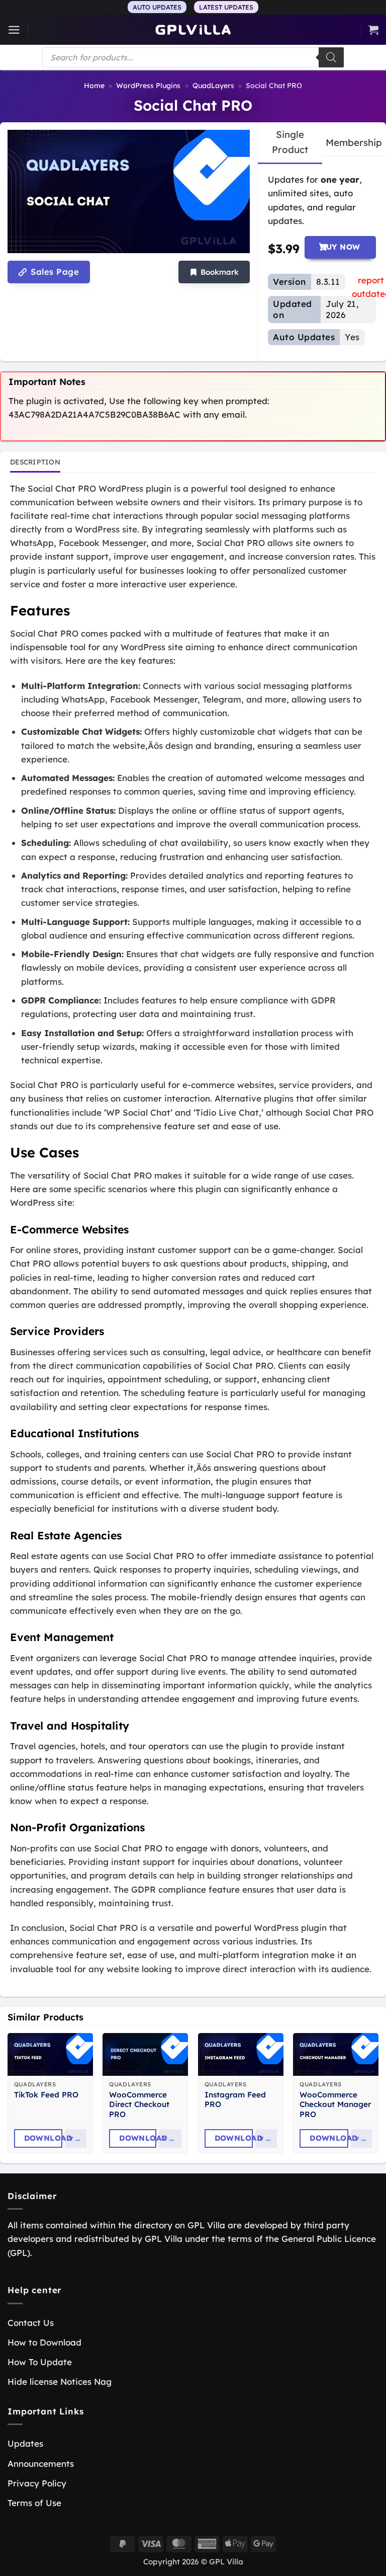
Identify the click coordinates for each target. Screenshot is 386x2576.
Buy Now (340, 247)
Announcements (41, 2464)
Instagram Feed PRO (235, 2100)
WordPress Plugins (148, 86)
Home (94, 86)
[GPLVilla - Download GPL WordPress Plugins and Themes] (193, 30)
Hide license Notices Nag (60, 2382)
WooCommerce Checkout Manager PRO (335, 2105)
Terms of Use (34, 2503)
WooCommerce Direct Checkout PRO (139, 2105)
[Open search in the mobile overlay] (193, 57)
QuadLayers (213, 86)
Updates (25, 2443)
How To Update (40, 2362)
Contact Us (31, 2323)
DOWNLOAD (43, 2138)
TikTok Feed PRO (46, 2095)
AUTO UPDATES (157, 7)
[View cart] (373, 30)
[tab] (290, 142)
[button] (14, 30)
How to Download (44, 2342)
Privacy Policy (37, 2483)
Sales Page (54, 272)
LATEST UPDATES (226, 7)
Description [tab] (35, 462)
